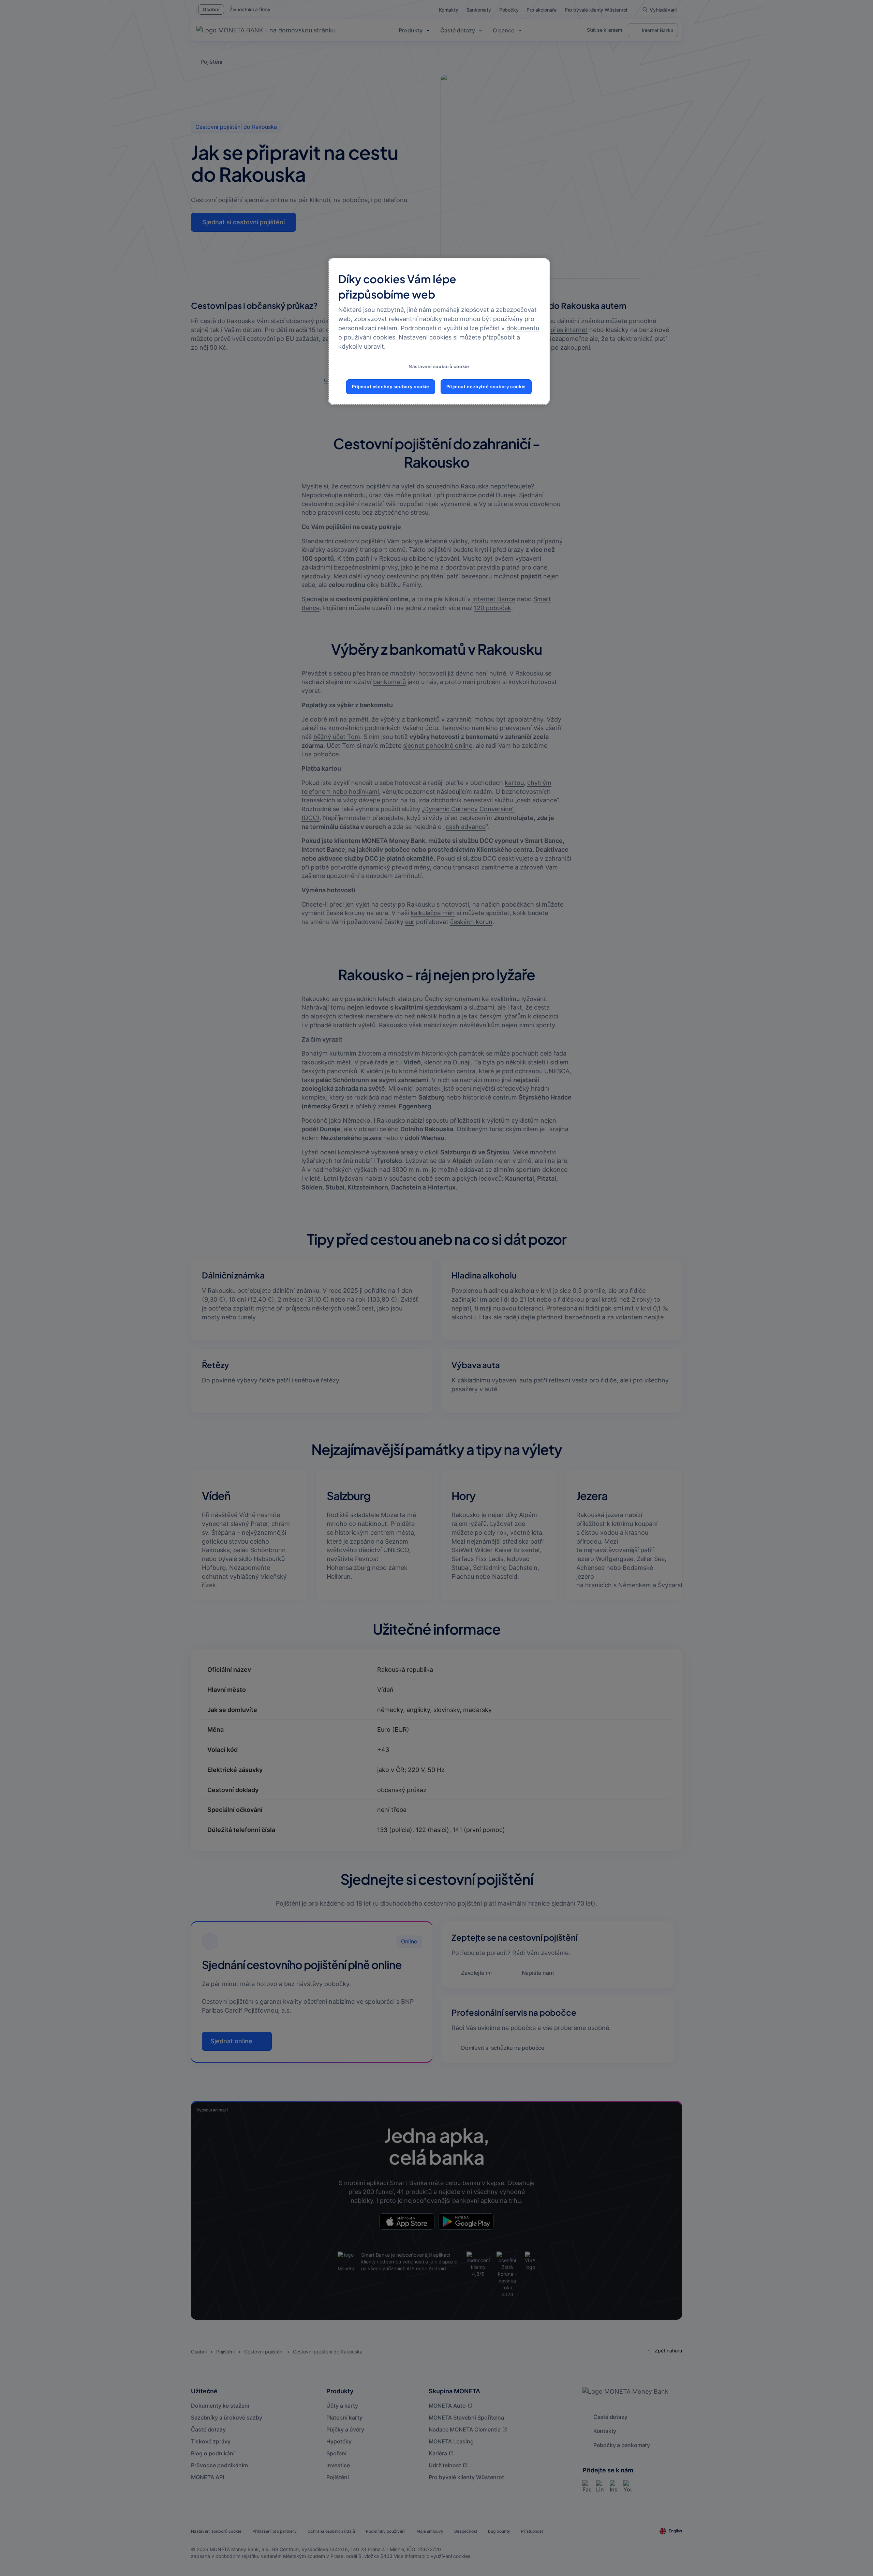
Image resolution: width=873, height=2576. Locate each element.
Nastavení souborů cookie (439, 367)
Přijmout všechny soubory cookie (391, 387)
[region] (439, 331)
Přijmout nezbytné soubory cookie (486, 387)
